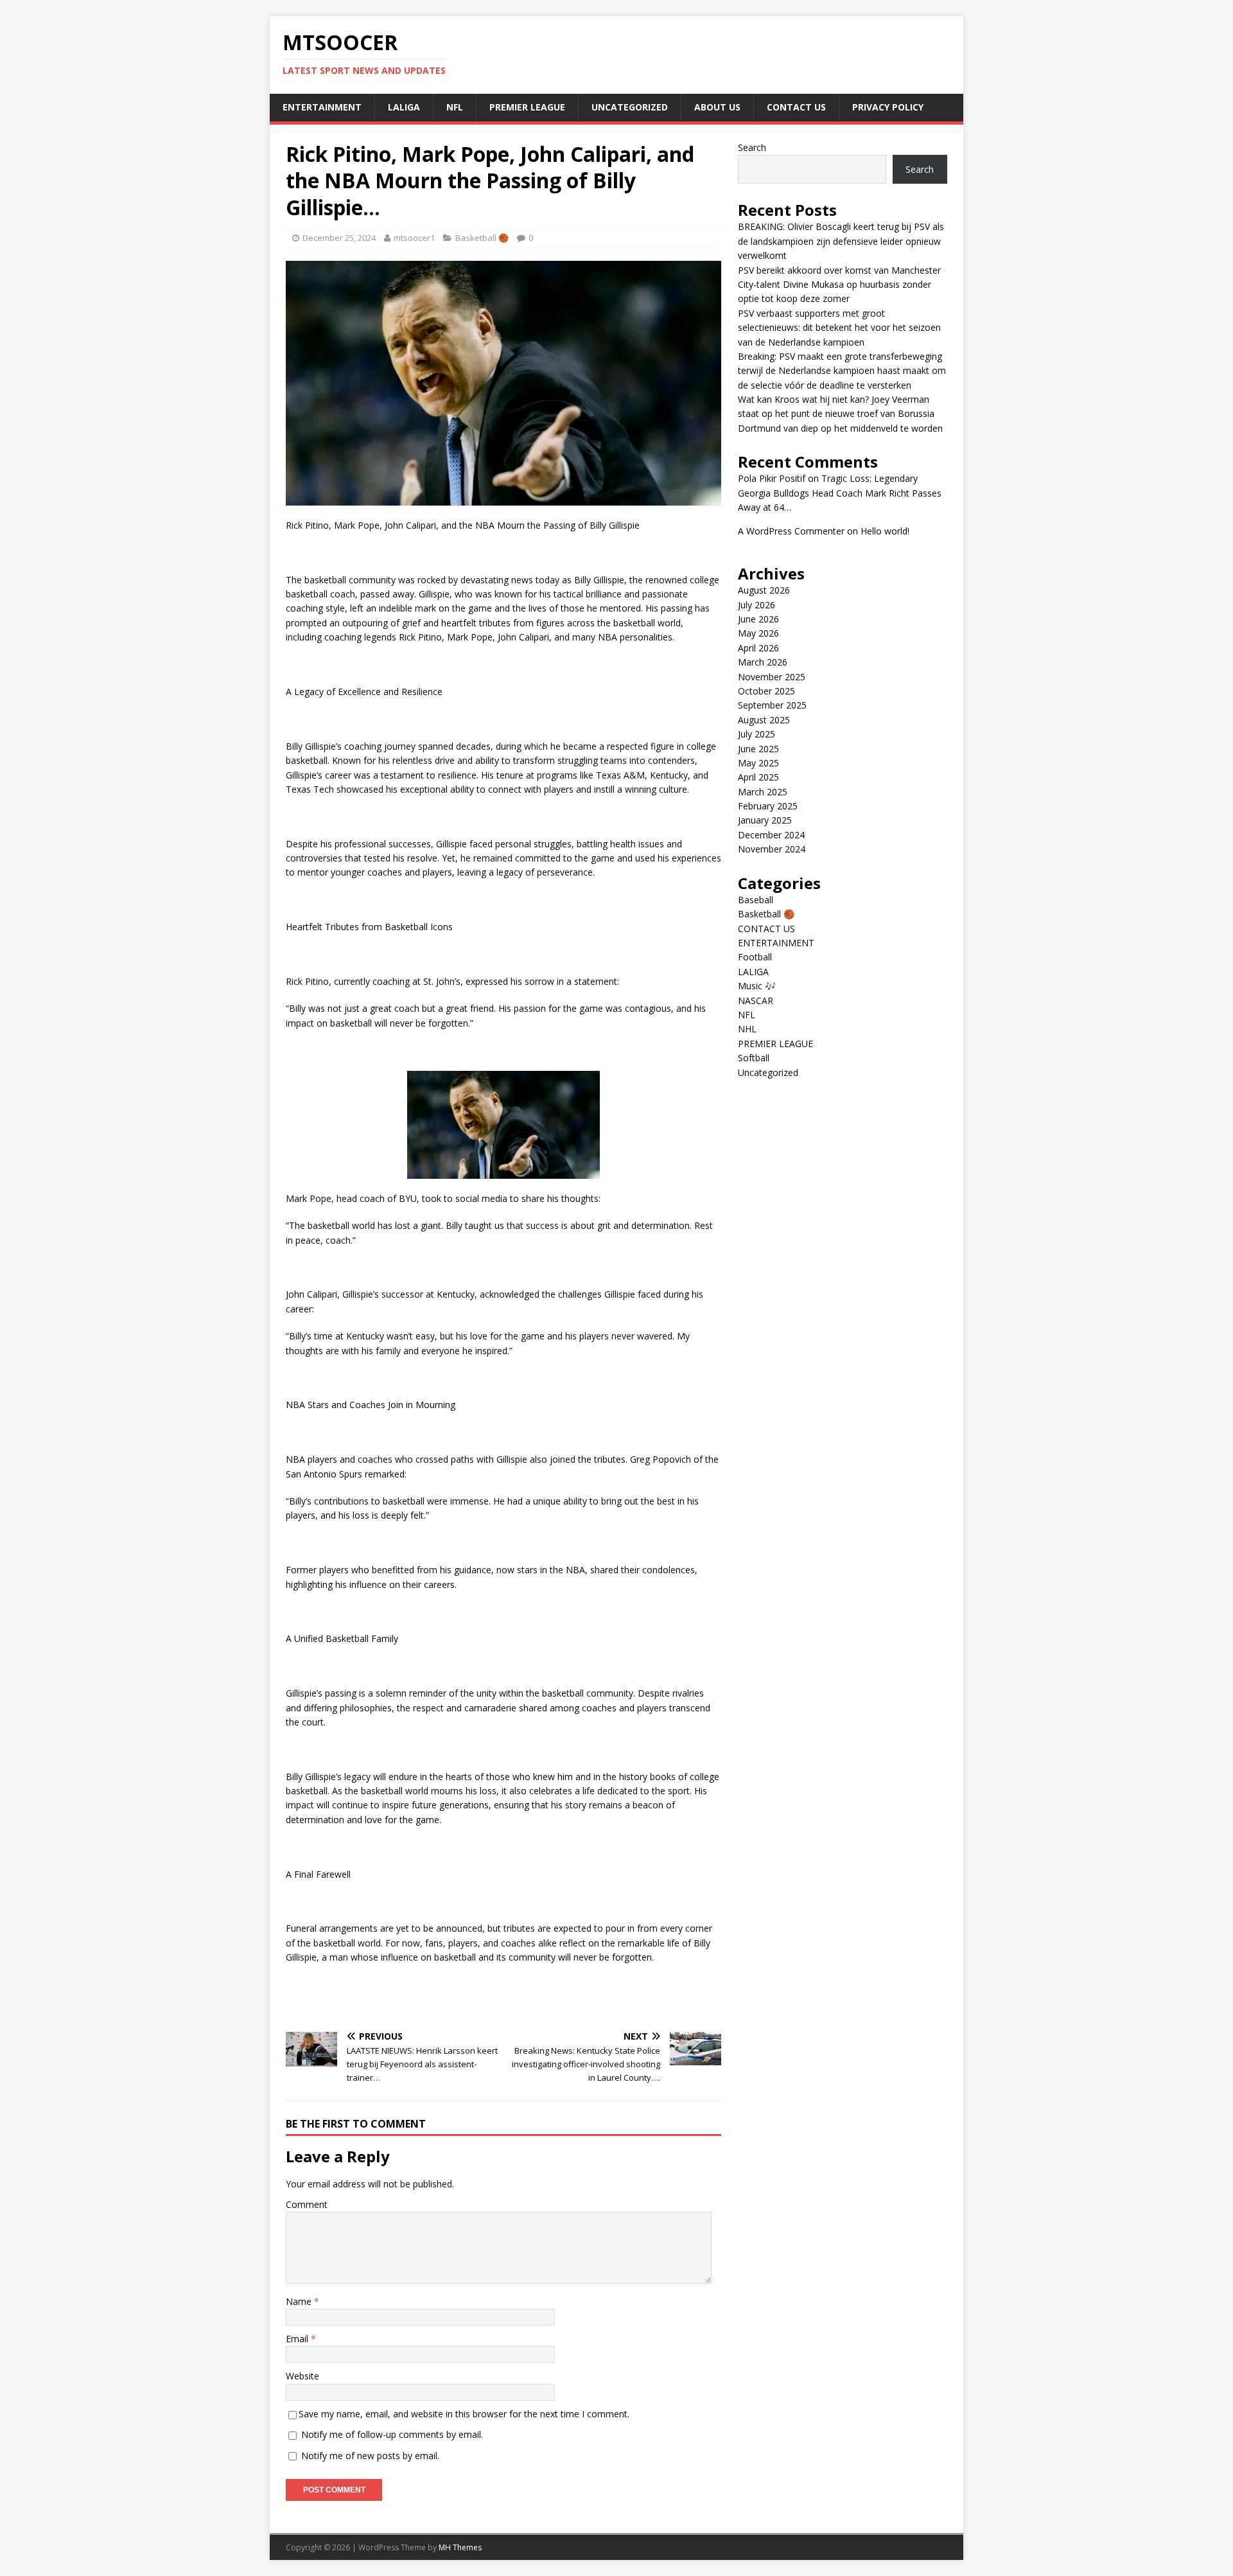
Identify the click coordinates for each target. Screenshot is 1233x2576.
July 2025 (756, 734)
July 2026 (756, 605)
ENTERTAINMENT (322, 107)
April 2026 (758, 648)
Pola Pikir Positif (772, 478)
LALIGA (404, 107)
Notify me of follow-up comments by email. (392, 2434)
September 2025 (772, 705)
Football (755, 957)
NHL (747, 1029)
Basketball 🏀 (482, 238)
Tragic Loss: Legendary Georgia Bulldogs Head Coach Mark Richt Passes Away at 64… (840, 493)
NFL (455, 107)
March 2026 (763, 662)
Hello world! (885, 531)
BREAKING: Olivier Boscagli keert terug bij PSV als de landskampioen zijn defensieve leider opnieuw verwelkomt (841, 241)
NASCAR (756, 1001)
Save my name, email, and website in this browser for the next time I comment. (464, 2414)
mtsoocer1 (414, 238)
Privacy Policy (888, 107)
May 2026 (758, 633)
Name (300, 2301)
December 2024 (771, 835)
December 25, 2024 (339, 238)
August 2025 (764, 720)
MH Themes (460, 2547)
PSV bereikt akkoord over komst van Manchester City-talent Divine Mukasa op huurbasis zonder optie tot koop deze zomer (839, 285)
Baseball (756, 900)
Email (298, 2339)
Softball (754, 1058)
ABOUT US (717, 107)
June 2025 (758, 749)
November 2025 (772, 677)
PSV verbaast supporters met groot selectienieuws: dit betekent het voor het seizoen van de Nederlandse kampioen (839, 328)
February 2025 (768, 806)
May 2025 (758, 763)
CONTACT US (796, 107)
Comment (307, 2204)
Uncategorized (630, 107)
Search (752, 147)
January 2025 (765, 820)
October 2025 (766, 691)
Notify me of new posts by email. (370, 2456)
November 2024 (772, 849)
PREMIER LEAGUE (527, 107)
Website (302, 2376)
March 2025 (763, 792)
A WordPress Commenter (791, 531)
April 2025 (758, 777)
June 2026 (758, 619)
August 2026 (764, 590)
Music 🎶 (757, 986)
